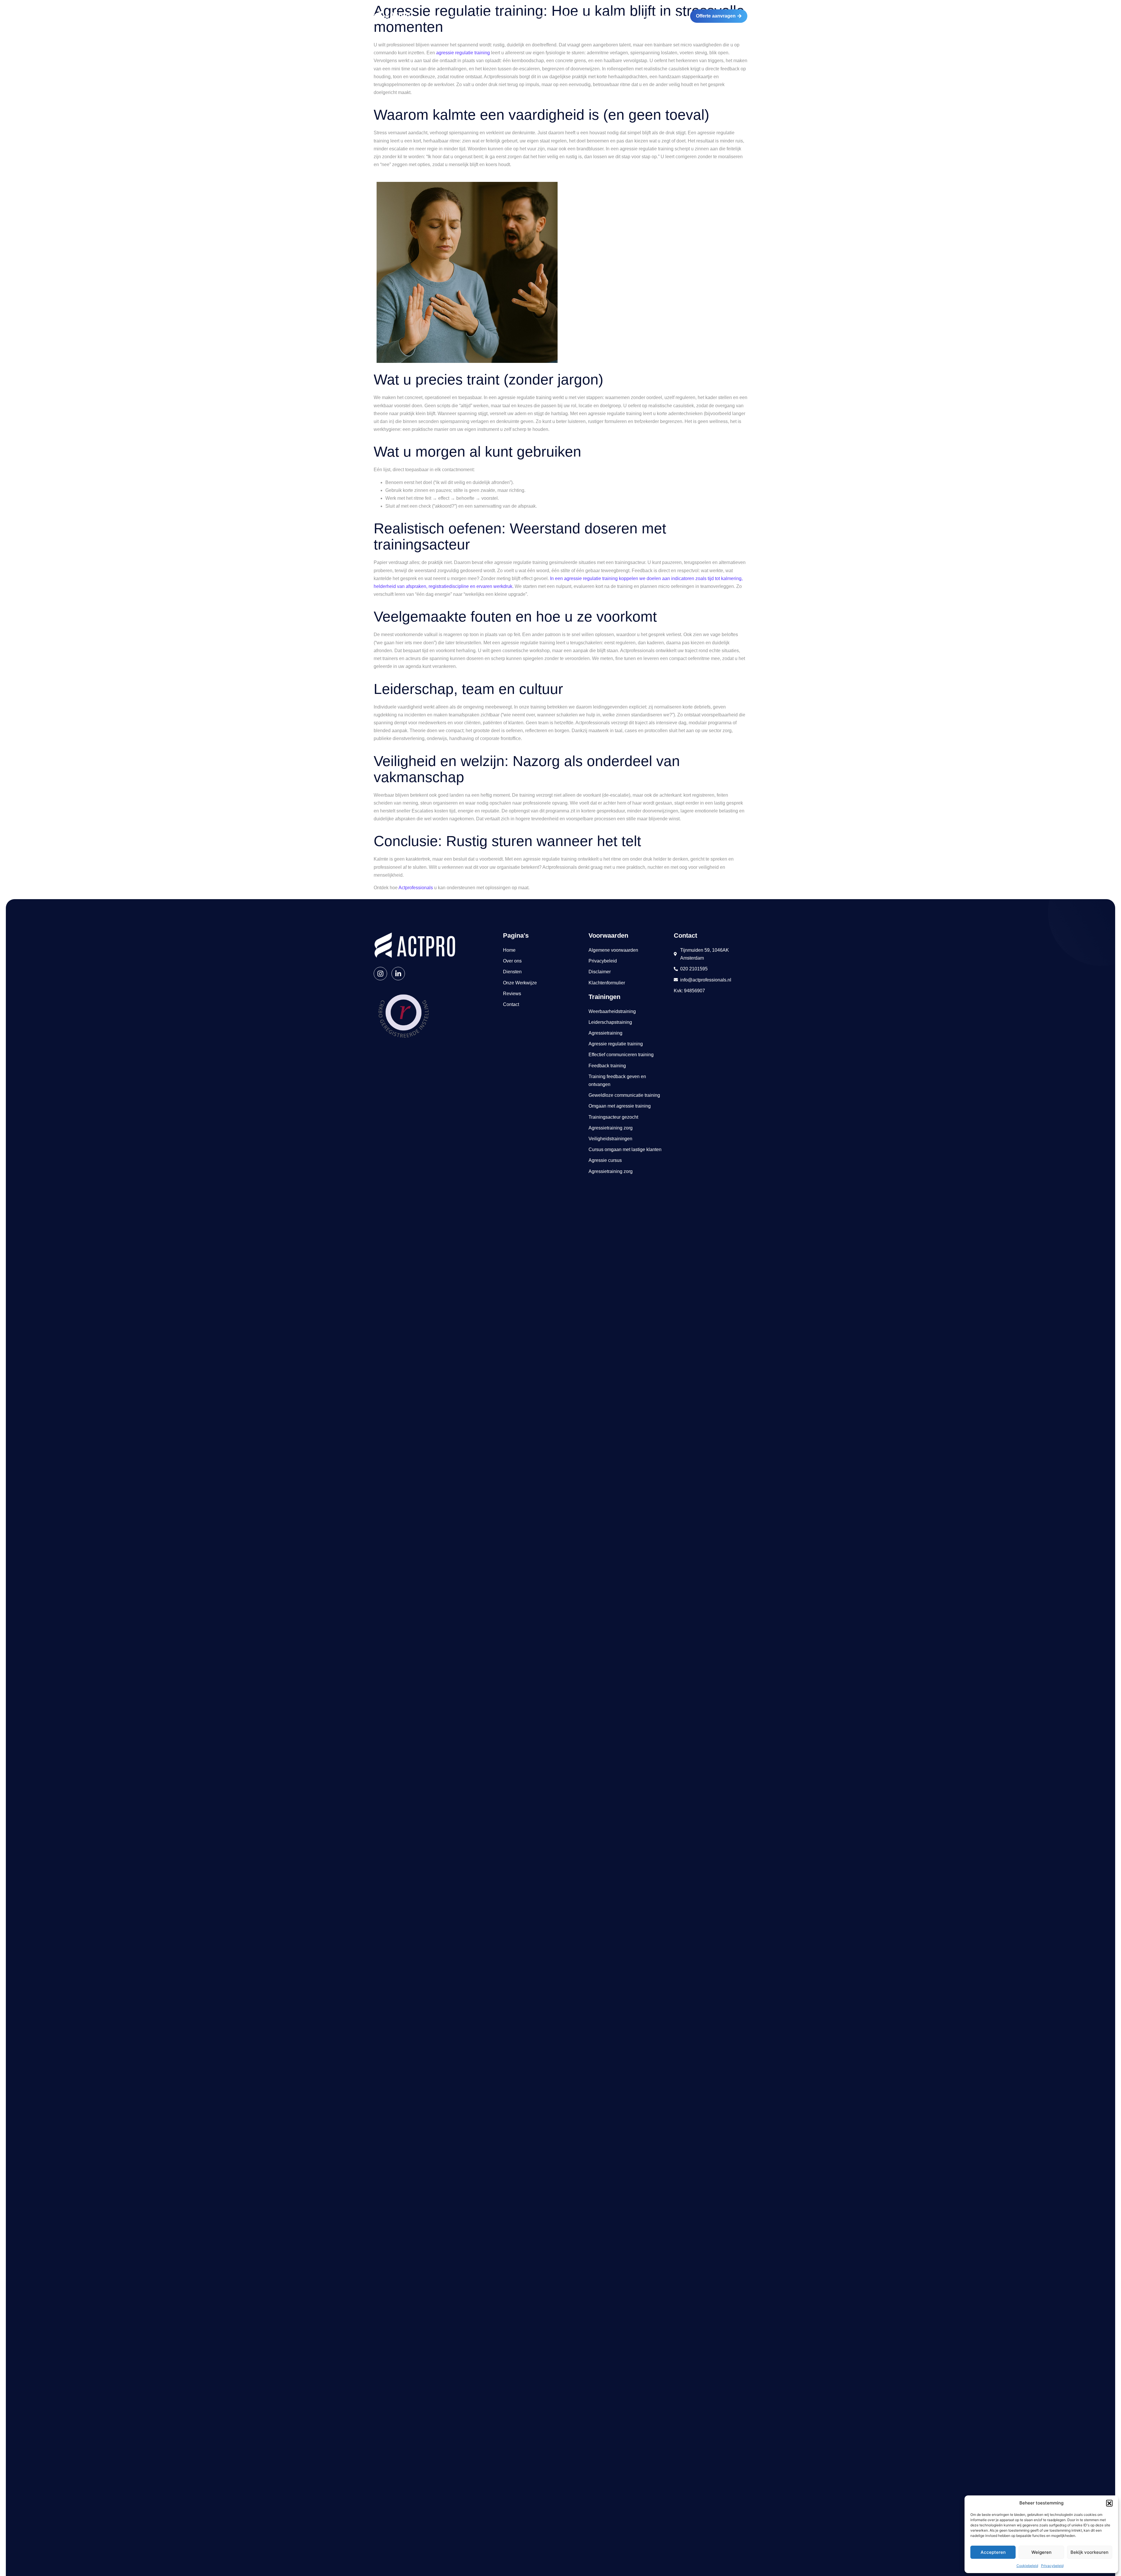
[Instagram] (380, 974)
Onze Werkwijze (616, 16)
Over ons (460, 16)
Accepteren (993, 2552)
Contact (671, 16)
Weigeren (1041, 2552)
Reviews (648, 16)
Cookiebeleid (1027, 2566)
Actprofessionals (416, 888)
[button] (1109, 2503)
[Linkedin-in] (398, 974)
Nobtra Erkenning (575, 16)
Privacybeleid (1052, 2566)
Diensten (486, 16)
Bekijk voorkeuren (1089, 2552)
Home (438, 16)
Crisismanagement (526, 16)
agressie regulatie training (463, 53)
